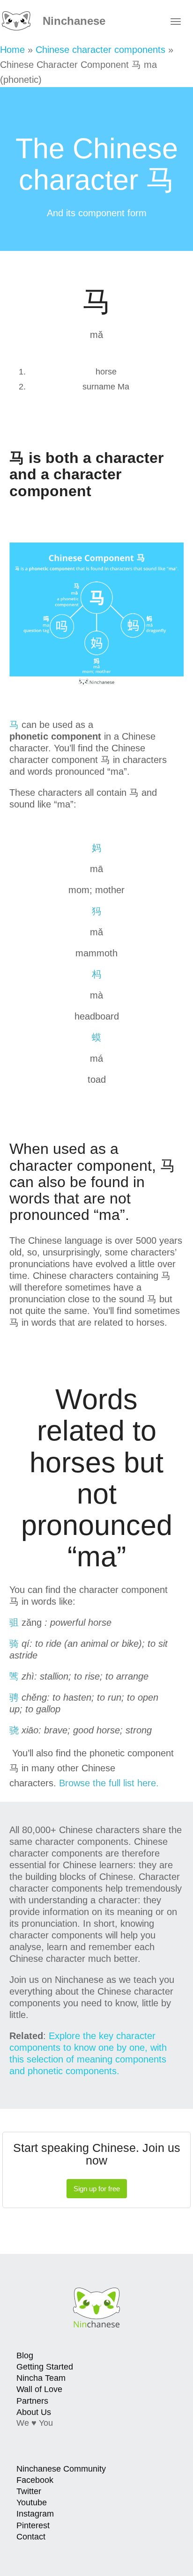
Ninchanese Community (61, 2469)
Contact (31, 2537)
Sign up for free (97, 2189)
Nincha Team (41, 2378)
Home (12, 50)
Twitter (29, 2491)
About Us (34, 2412)
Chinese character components (100, 50)
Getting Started (45, 2367)
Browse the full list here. (109, 1783)
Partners (32, 2401)
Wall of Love (39, 2389)
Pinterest (33, 2525)
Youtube (32, 2503)
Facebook (35, 2480)
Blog (25, 2356)
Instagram (35, 2514)
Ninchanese (72, 21)
